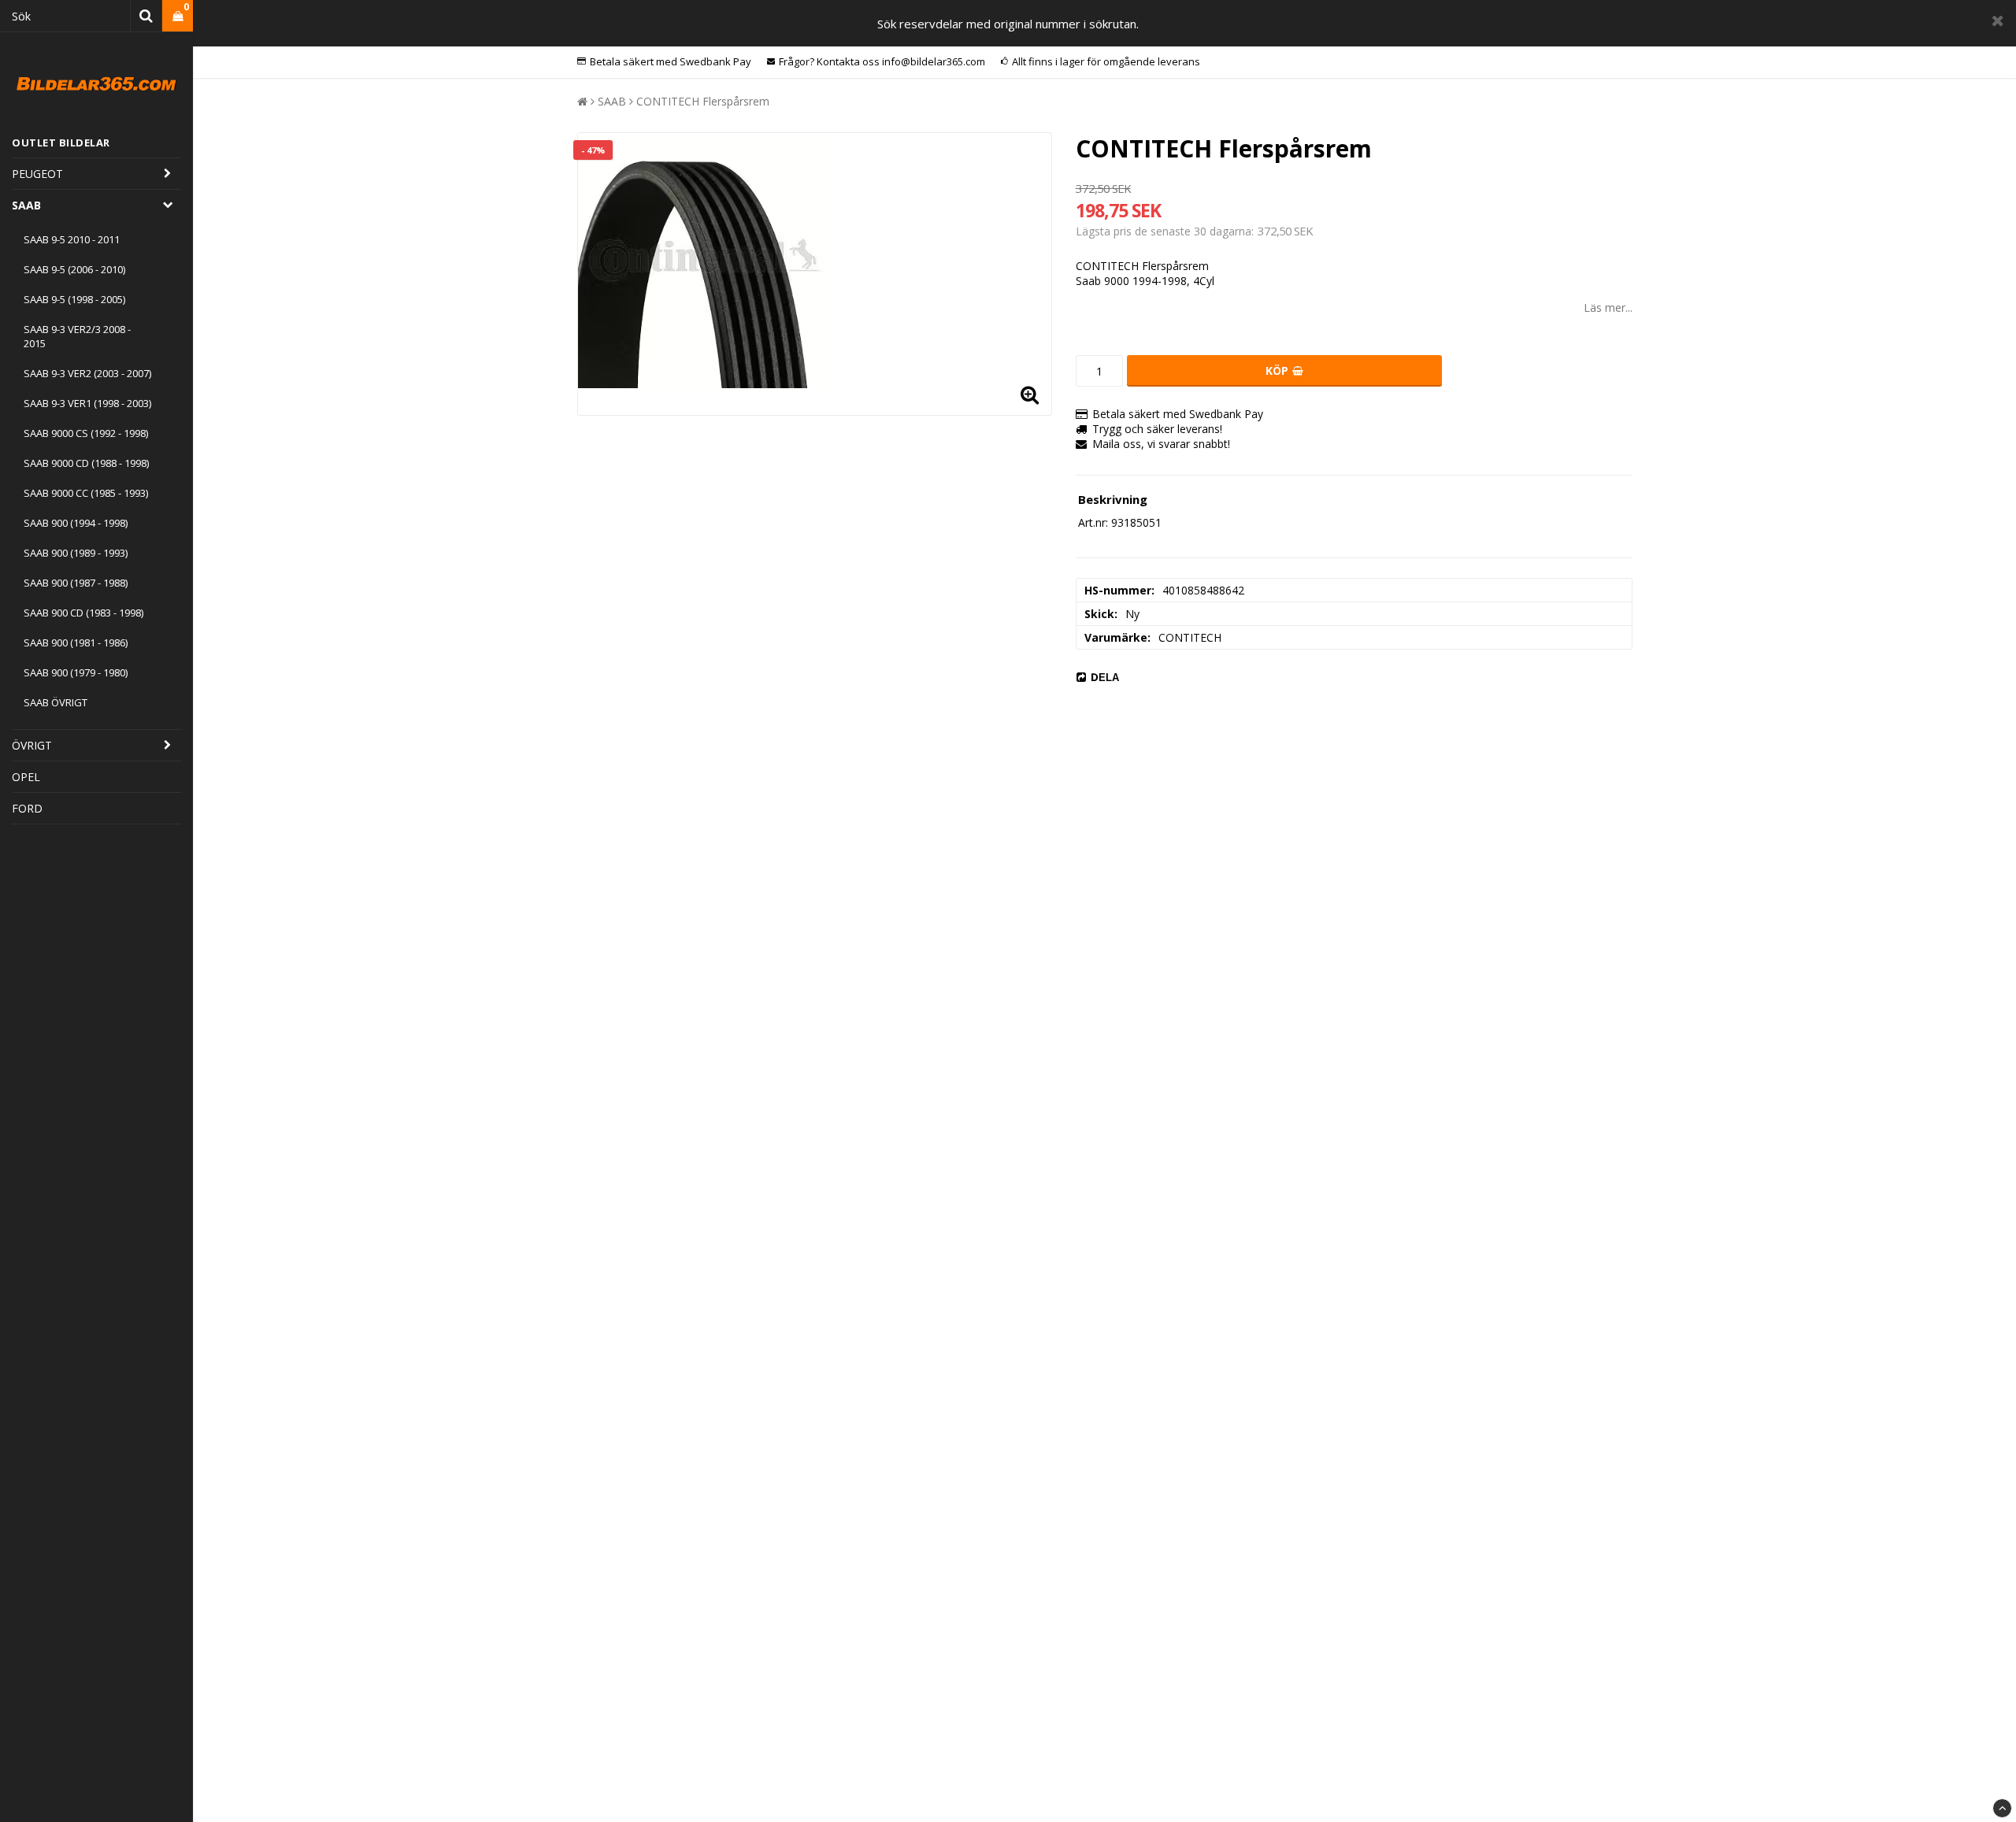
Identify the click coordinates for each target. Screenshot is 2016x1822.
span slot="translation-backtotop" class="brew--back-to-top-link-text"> (2002, 1808)
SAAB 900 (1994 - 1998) (76, 523)
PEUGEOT (37, 174)
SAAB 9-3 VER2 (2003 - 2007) (87, 373)
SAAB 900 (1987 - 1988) (76, 583)
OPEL (26, 777)
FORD (27, 808)
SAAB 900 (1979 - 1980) (76, 672)
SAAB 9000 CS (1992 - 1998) (86, 433)
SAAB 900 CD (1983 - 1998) (83, 613)
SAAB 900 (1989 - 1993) (76, 553)
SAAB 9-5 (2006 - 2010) (74, 269)
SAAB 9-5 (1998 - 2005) (74, 299)
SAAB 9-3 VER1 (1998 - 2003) (87, 403)
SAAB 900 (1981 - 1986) (76, 643)
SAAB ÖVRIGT (56, 702)
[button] (178, 16)
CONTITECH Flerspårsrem (703, 101)
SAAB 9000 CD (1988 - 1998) (86, 463)
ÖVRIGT (32, 745)
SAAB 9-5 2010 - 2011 (72, 239)
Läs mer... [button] (1608, 307)
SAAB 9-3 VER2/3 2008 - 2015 (77, 336)
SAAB (26, 205)
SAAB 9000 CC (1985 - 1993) (86, 493)
